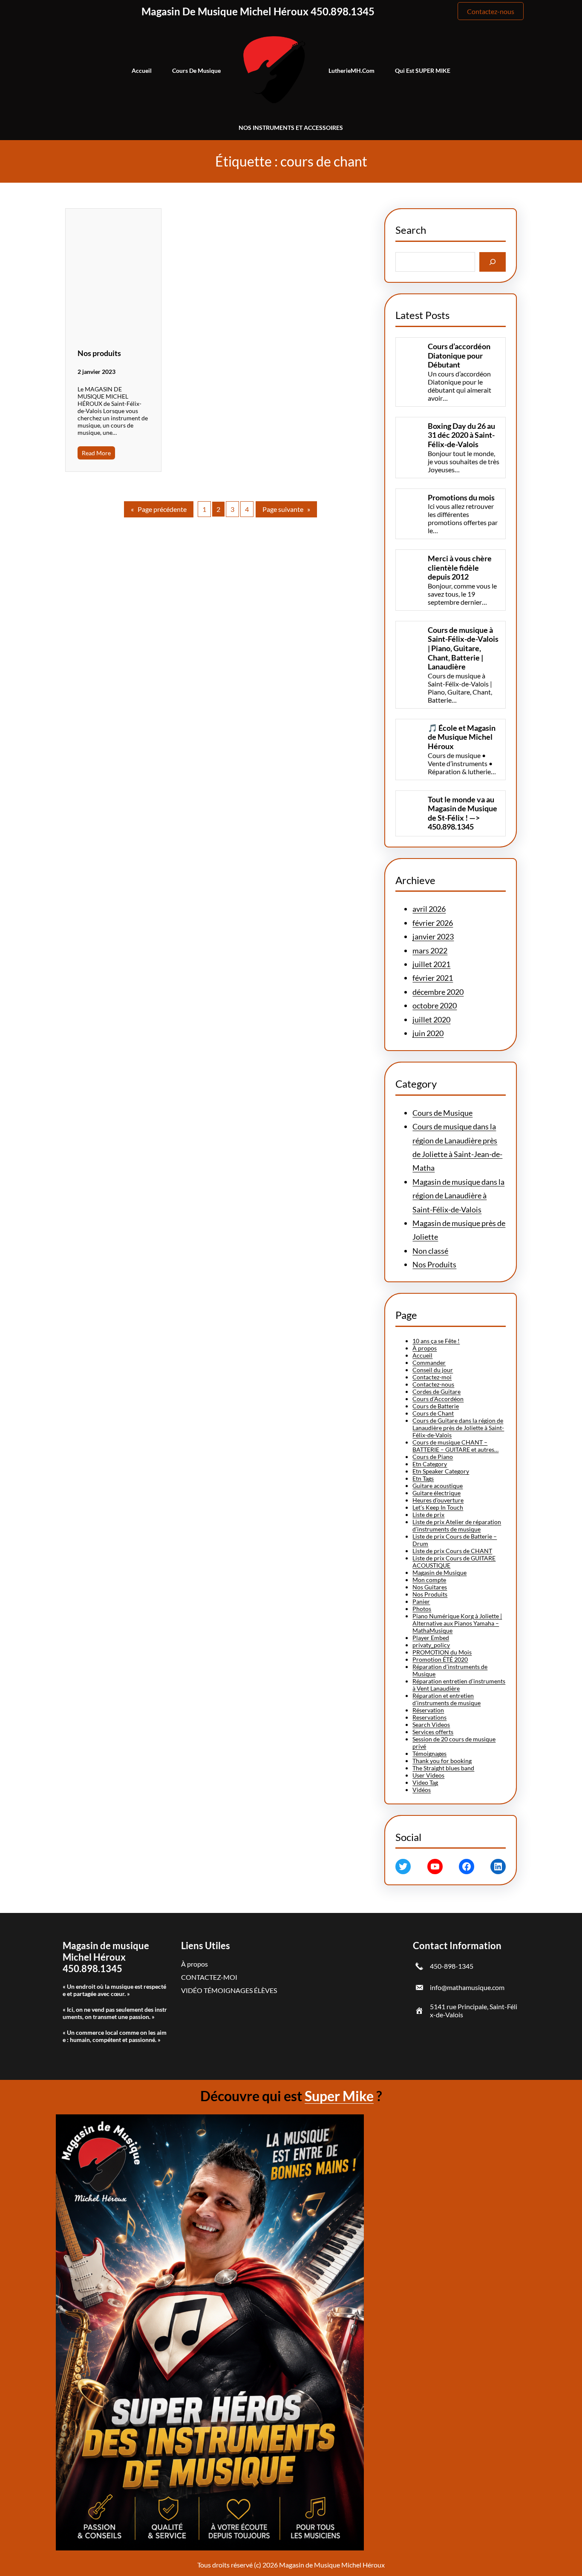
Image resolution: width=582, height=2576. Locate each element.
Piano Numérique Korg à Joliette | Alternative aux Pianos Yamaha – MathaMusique (457, 1623)
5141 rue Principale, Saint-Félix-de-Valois (474, 2010)
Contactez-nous (491, 11)
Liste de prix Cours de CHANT (452, 1551)
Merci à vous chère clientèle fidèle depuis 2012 (460, 568)
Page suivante (286, 509)
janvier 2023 (433, 936)
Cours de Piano (433, 1457)
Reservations (429, 1717)
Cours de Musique (442, 1113)
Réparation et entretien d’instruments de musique (447, 1699)
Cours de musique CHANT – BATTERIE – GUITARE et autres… (455, 1446)
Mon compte (429, 1580)
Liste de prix (428, 1515)
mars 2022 (430, 951)
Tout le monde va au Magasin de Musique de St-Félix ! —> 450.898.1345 (462, 813)
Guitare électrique (436, 1493)
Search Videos (431, 1725)
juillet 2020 (431, 1019)
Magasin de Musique (439, 1572)
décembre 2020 (438, 992)
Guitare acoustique (438, 1486)
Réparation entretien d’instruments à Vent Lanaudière (459, 1685)
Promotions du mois (461, 498)
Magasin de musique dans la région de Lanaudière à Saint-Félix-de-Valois (458, 1196)
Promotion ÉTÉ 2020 (440, 1659)
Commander (429, 1363)
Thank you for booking (442, 1761)
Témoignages (429, 1753)
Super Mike (339, 2096)
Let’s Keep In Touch (438, 1507)
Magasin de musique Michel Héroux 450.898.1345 (258, 11)
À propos (425, 1348)
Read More (96, 453)
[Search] (493, 262)
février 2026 (433, 923)
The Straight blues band (443, 1768)
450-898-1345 (452, 1966)
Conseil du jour (433, 1370)
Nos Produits (434, 1264)
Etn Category (430, 1464)
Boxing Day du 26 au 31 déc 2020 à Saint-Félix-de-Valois (461, 435)
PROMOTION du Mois (442, 1652)
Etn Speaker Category (441, 1471)
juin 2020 (428, 1033)
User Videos (428, 1775)
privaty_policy (431, 1645)
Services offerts (433, 1732)
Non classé (430, 1251)
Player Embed (431, 1638)
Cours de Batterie (436, 1406)
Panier (421, 1601)
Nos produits (99, 353)
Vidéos (422, 1790)
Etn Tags (423, 1478)
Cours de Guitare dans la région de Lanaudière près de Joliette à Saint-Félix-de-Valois (458, 1428)
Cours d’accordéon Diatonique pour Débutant (459, 356)
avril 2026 (429, 909)
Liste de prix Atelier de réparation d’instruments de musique (457, 1525)
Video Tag (425, 1782)
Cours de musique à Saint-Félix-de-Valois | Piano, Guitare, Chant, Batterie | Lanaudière (463, 648)
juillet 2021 (431, 964)
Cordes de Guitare (436, 1391)
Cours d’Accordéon (438, 1399)
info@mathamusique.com (467, 1987)
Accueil (422, 1355)
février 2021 (433, 978)
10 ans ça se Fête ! (436, 1341)
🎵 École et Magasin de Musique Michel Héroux (462, 737)
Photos (422, 1609)
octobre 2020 (435, 1005)
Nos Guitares (430, 1587)
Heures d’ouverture (438, 1500)
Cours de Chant (433, 1413)
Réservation (428, 1710)
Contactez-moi (432, 1377)
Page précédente (159, 509)
